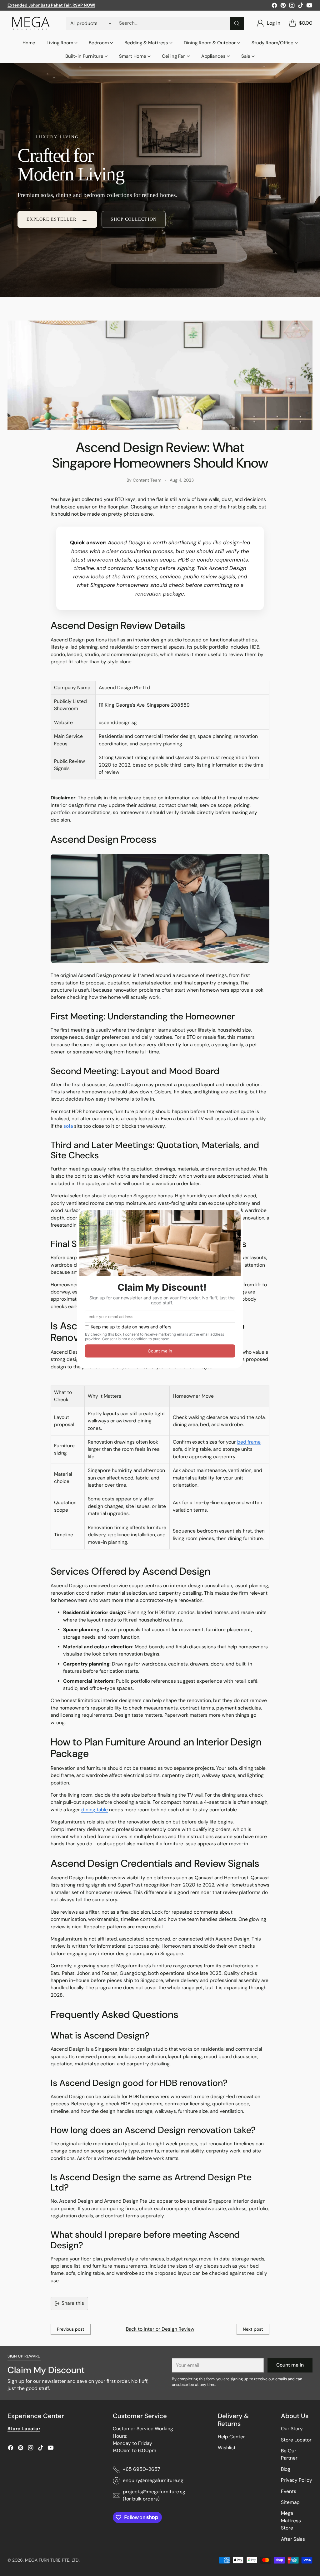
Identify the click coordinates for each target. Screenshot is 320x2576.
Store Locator (296, 2440)
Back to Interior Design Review (160, 2329)
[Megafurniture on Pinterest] (283, 6)
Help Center (231, 2437)
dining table (95, 1810)
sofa (68, 1126)
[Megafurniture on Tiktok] (301, 6)
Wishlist (227, 2448)
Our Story (292, 2429)
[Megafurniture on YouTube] (309, 6)
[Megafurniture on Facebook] (274, 6)
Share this (73, 2303)
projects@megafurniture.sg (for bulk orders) (154, 2495)
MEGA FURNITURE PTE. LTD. (52, 2560)
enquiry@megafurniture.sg (153, 2480)
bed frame (249, 1442)
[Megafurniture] (31, 23)
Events (289, 2491)
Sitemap (290, 2502)
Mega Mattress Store (291, 2521)
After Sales (293, 2539)
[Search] (237, 23)
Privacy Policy (297, 2480)
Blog (286, 2469)
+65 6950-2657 (141, 2469)
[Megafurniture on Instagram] (292, 6)
